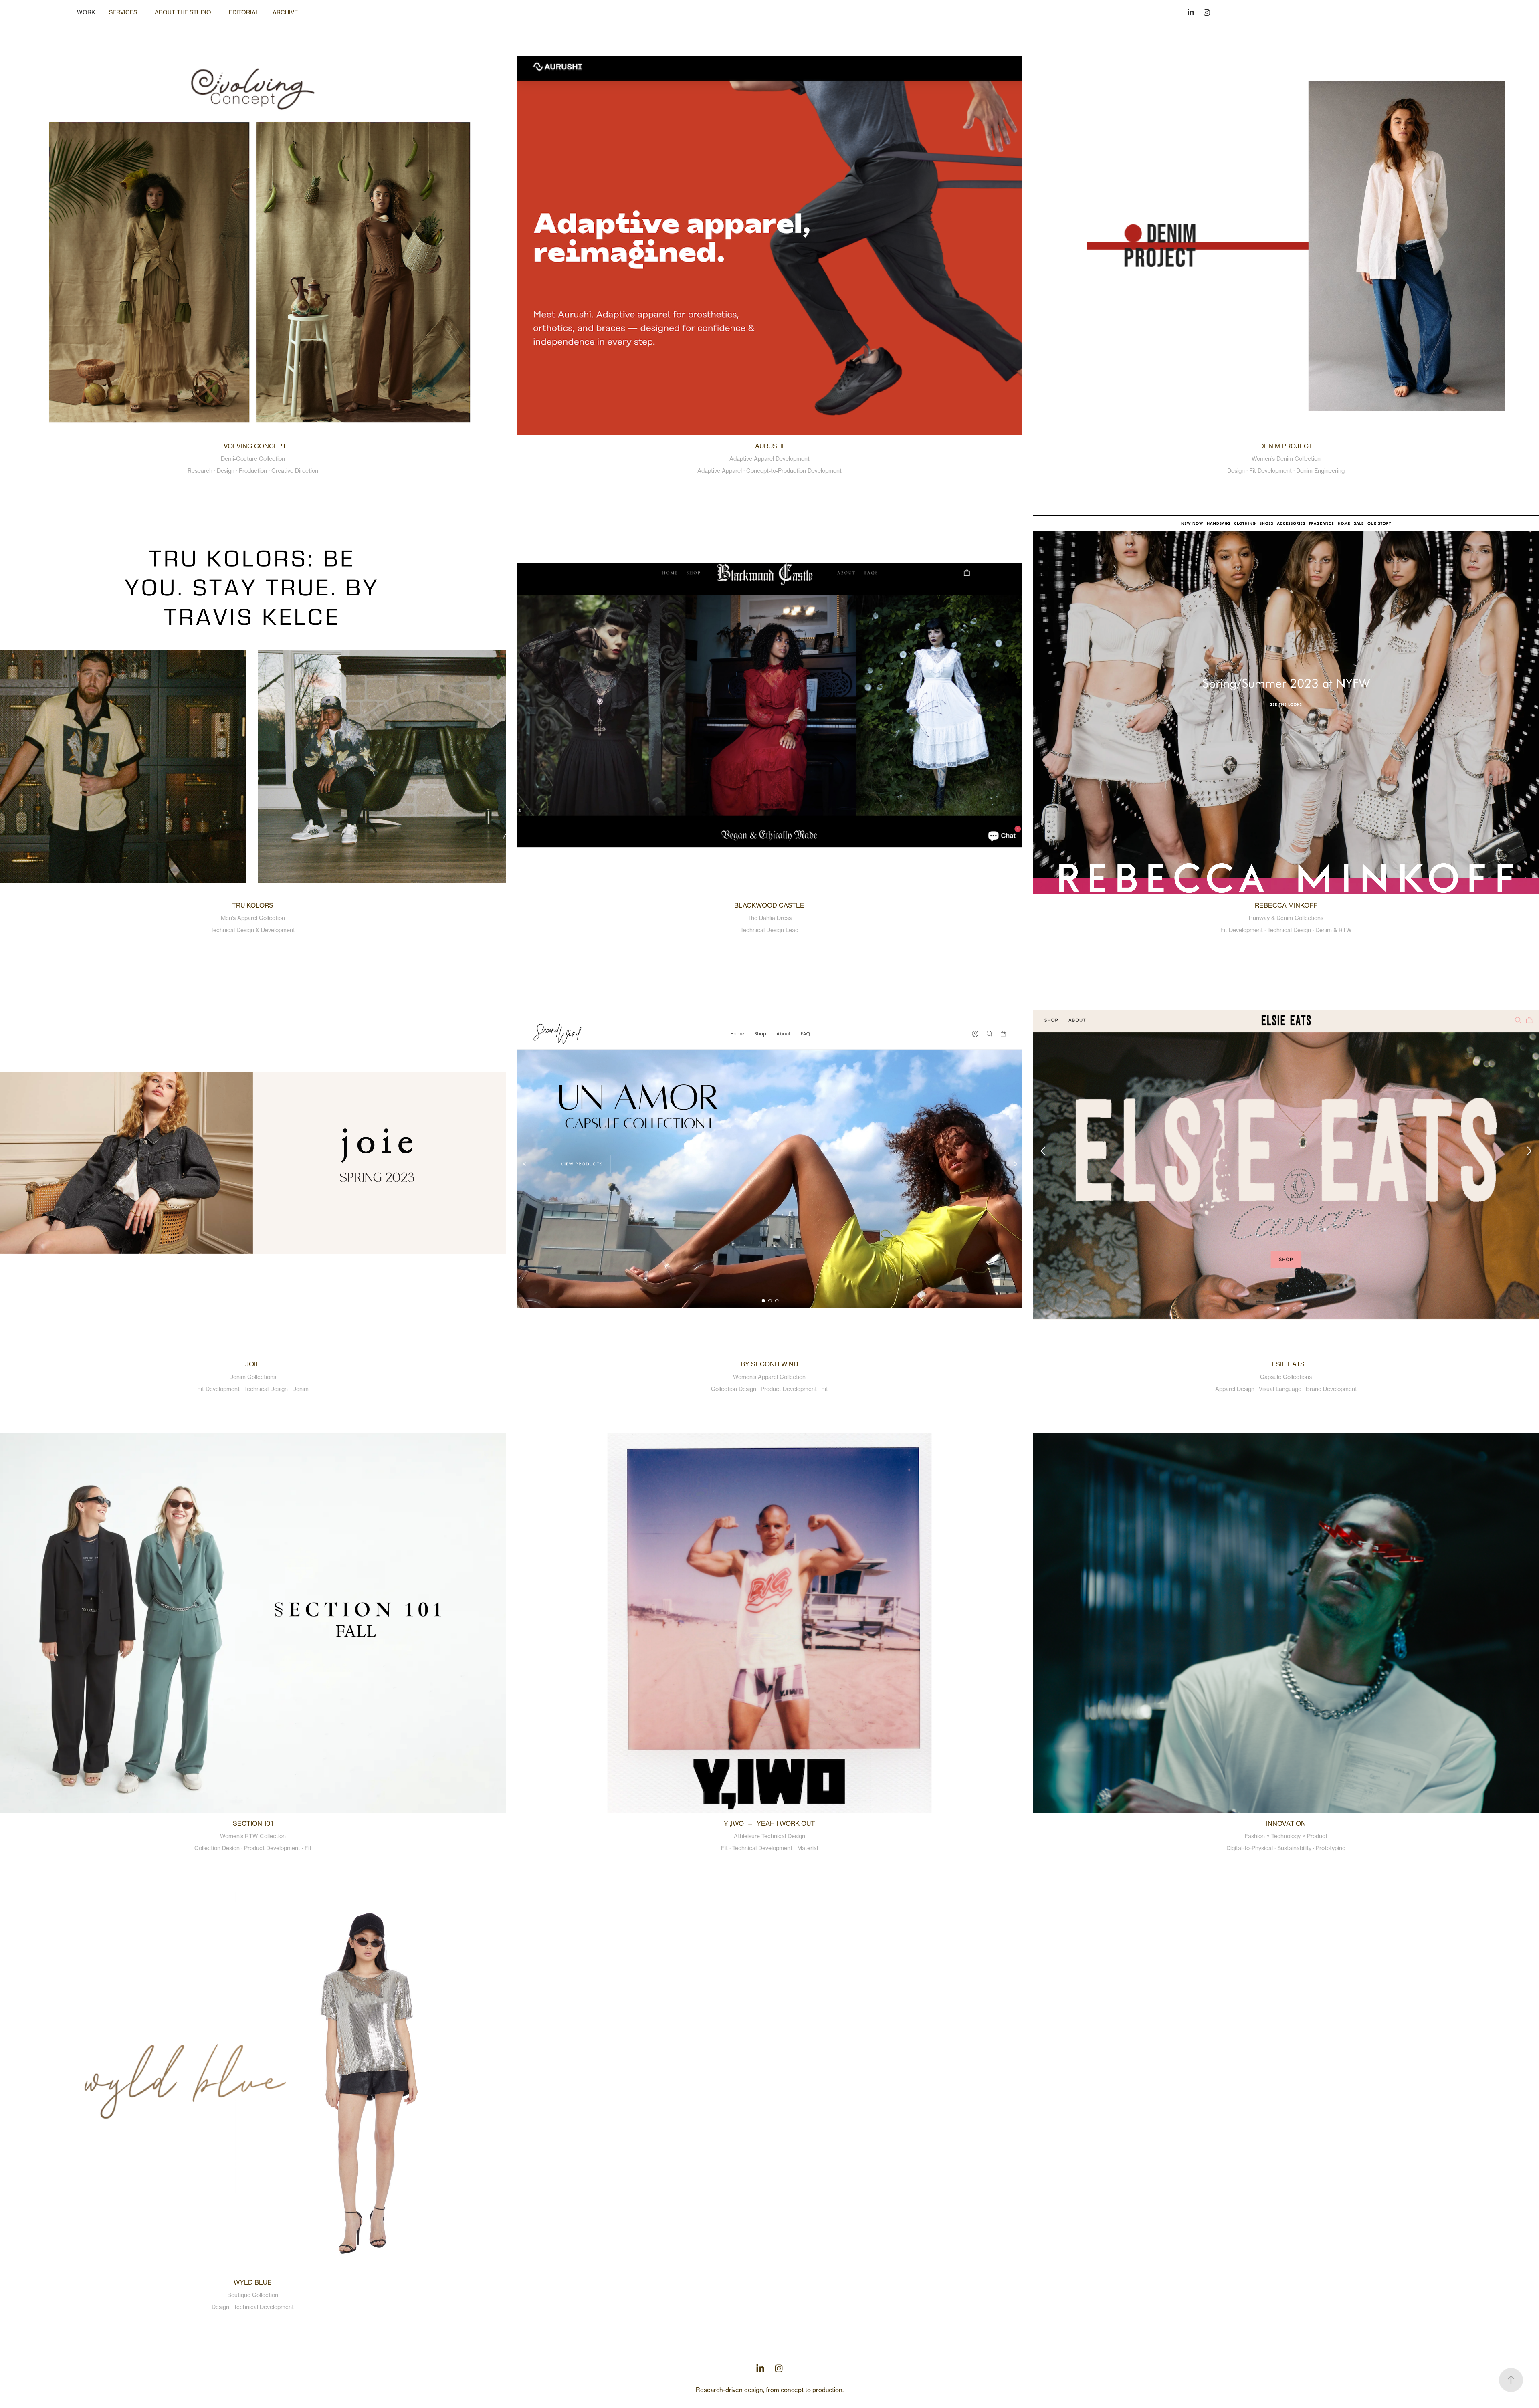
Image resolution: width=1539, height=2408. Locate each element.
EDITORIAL (244, 12)
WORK (86, 12)
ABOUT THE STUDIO (183, 12)
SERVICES (123, 12)
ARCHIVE (285, 12)
